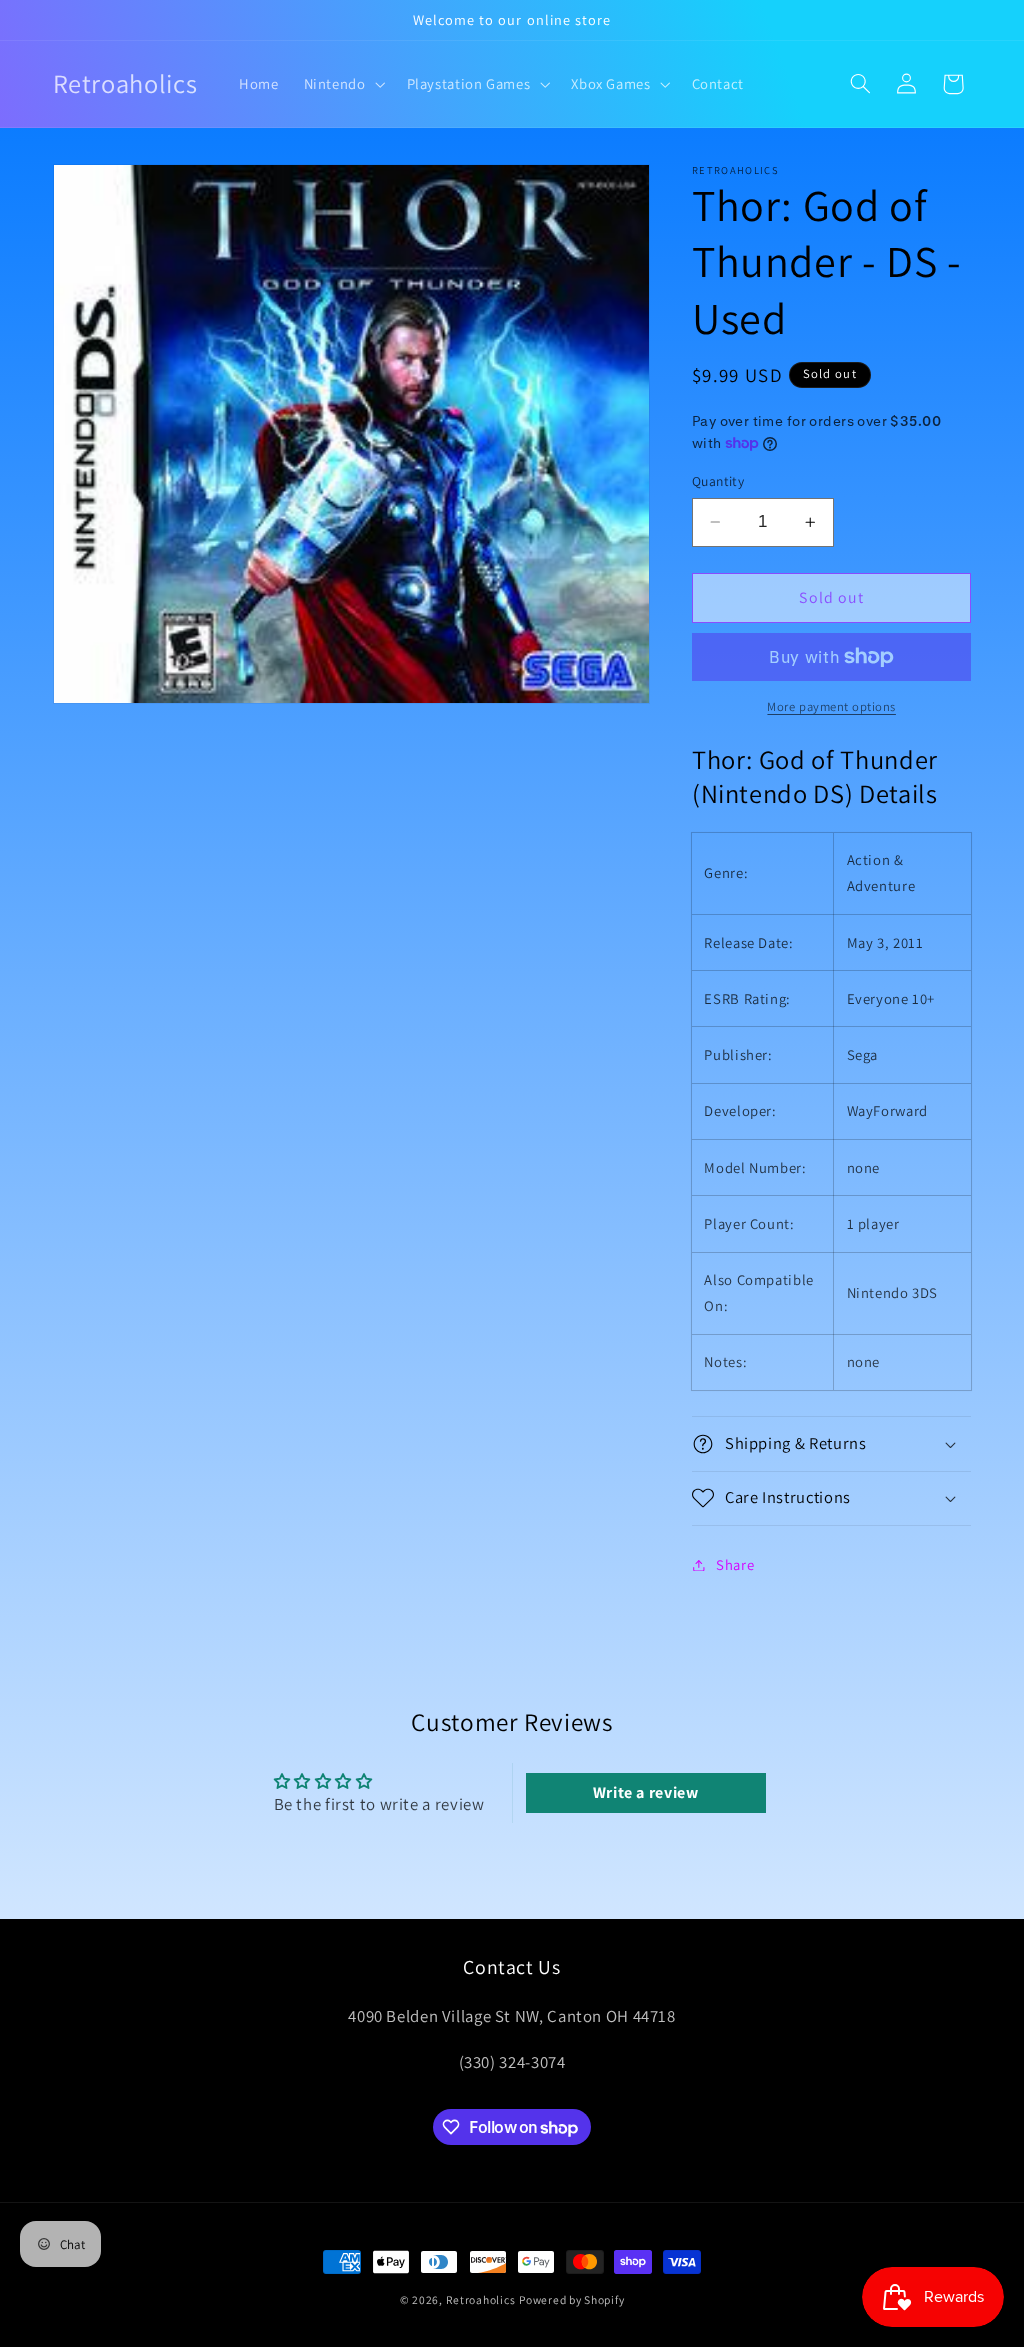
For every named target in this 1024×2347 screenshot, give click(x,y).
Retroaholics (481, 2299)
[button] (342, 84)
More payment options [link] (831, 706)
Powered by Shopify (571, 2299)
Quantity (718, 481)
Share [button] (735, 1564)
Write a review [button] (646, 1792)
